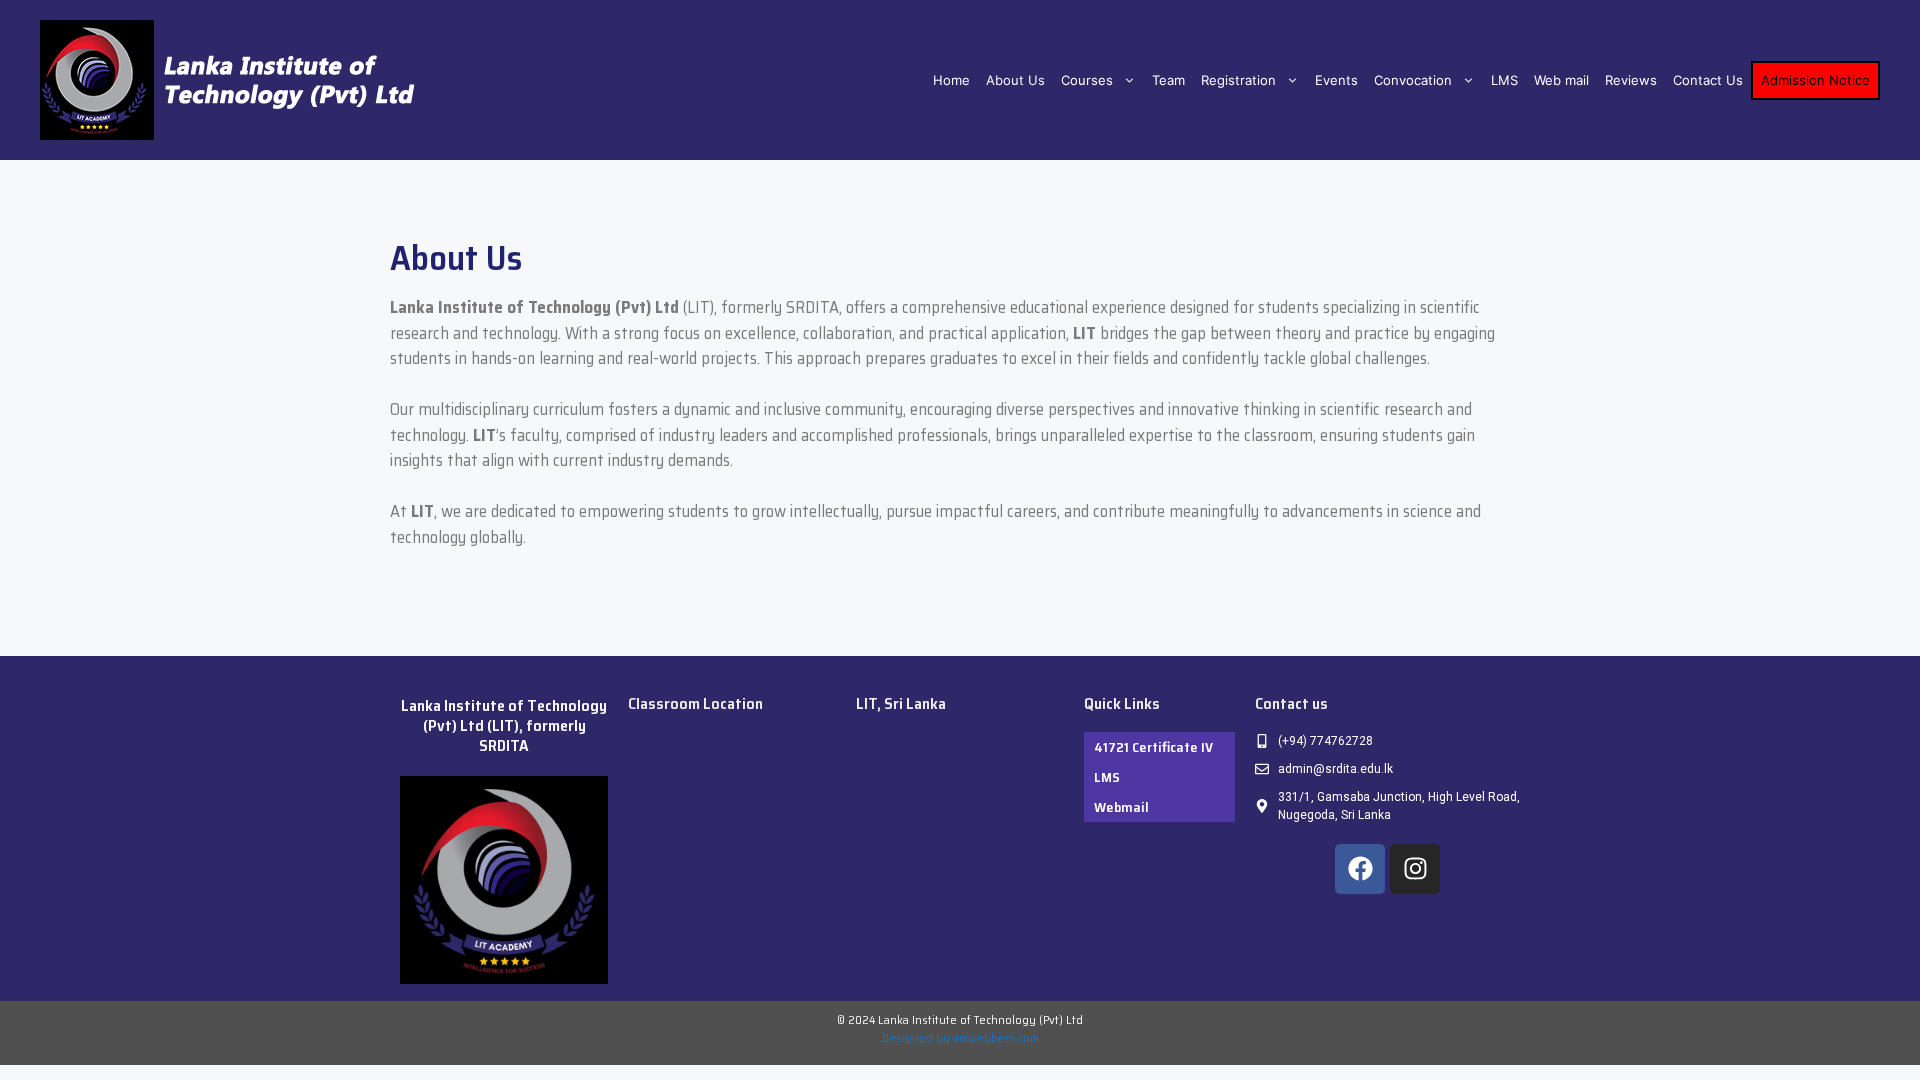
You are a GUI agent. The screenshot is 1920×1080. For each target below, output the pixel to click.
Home (951, 80)
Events (1336, 80)
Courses (1087, 80)
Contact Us (1708, 80)
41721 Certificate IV (1153, 747)
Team (1168, 80)
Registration (1238, 80)
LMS (1504, 80)
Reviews (1631, 80)
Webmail (1121, 807)
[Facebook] (1360, 869)
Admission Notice (1815, 80)
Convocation (1413, 80)
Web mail (1561, 80)
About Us (1015, 80)
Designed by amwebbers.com (960, 1037)
